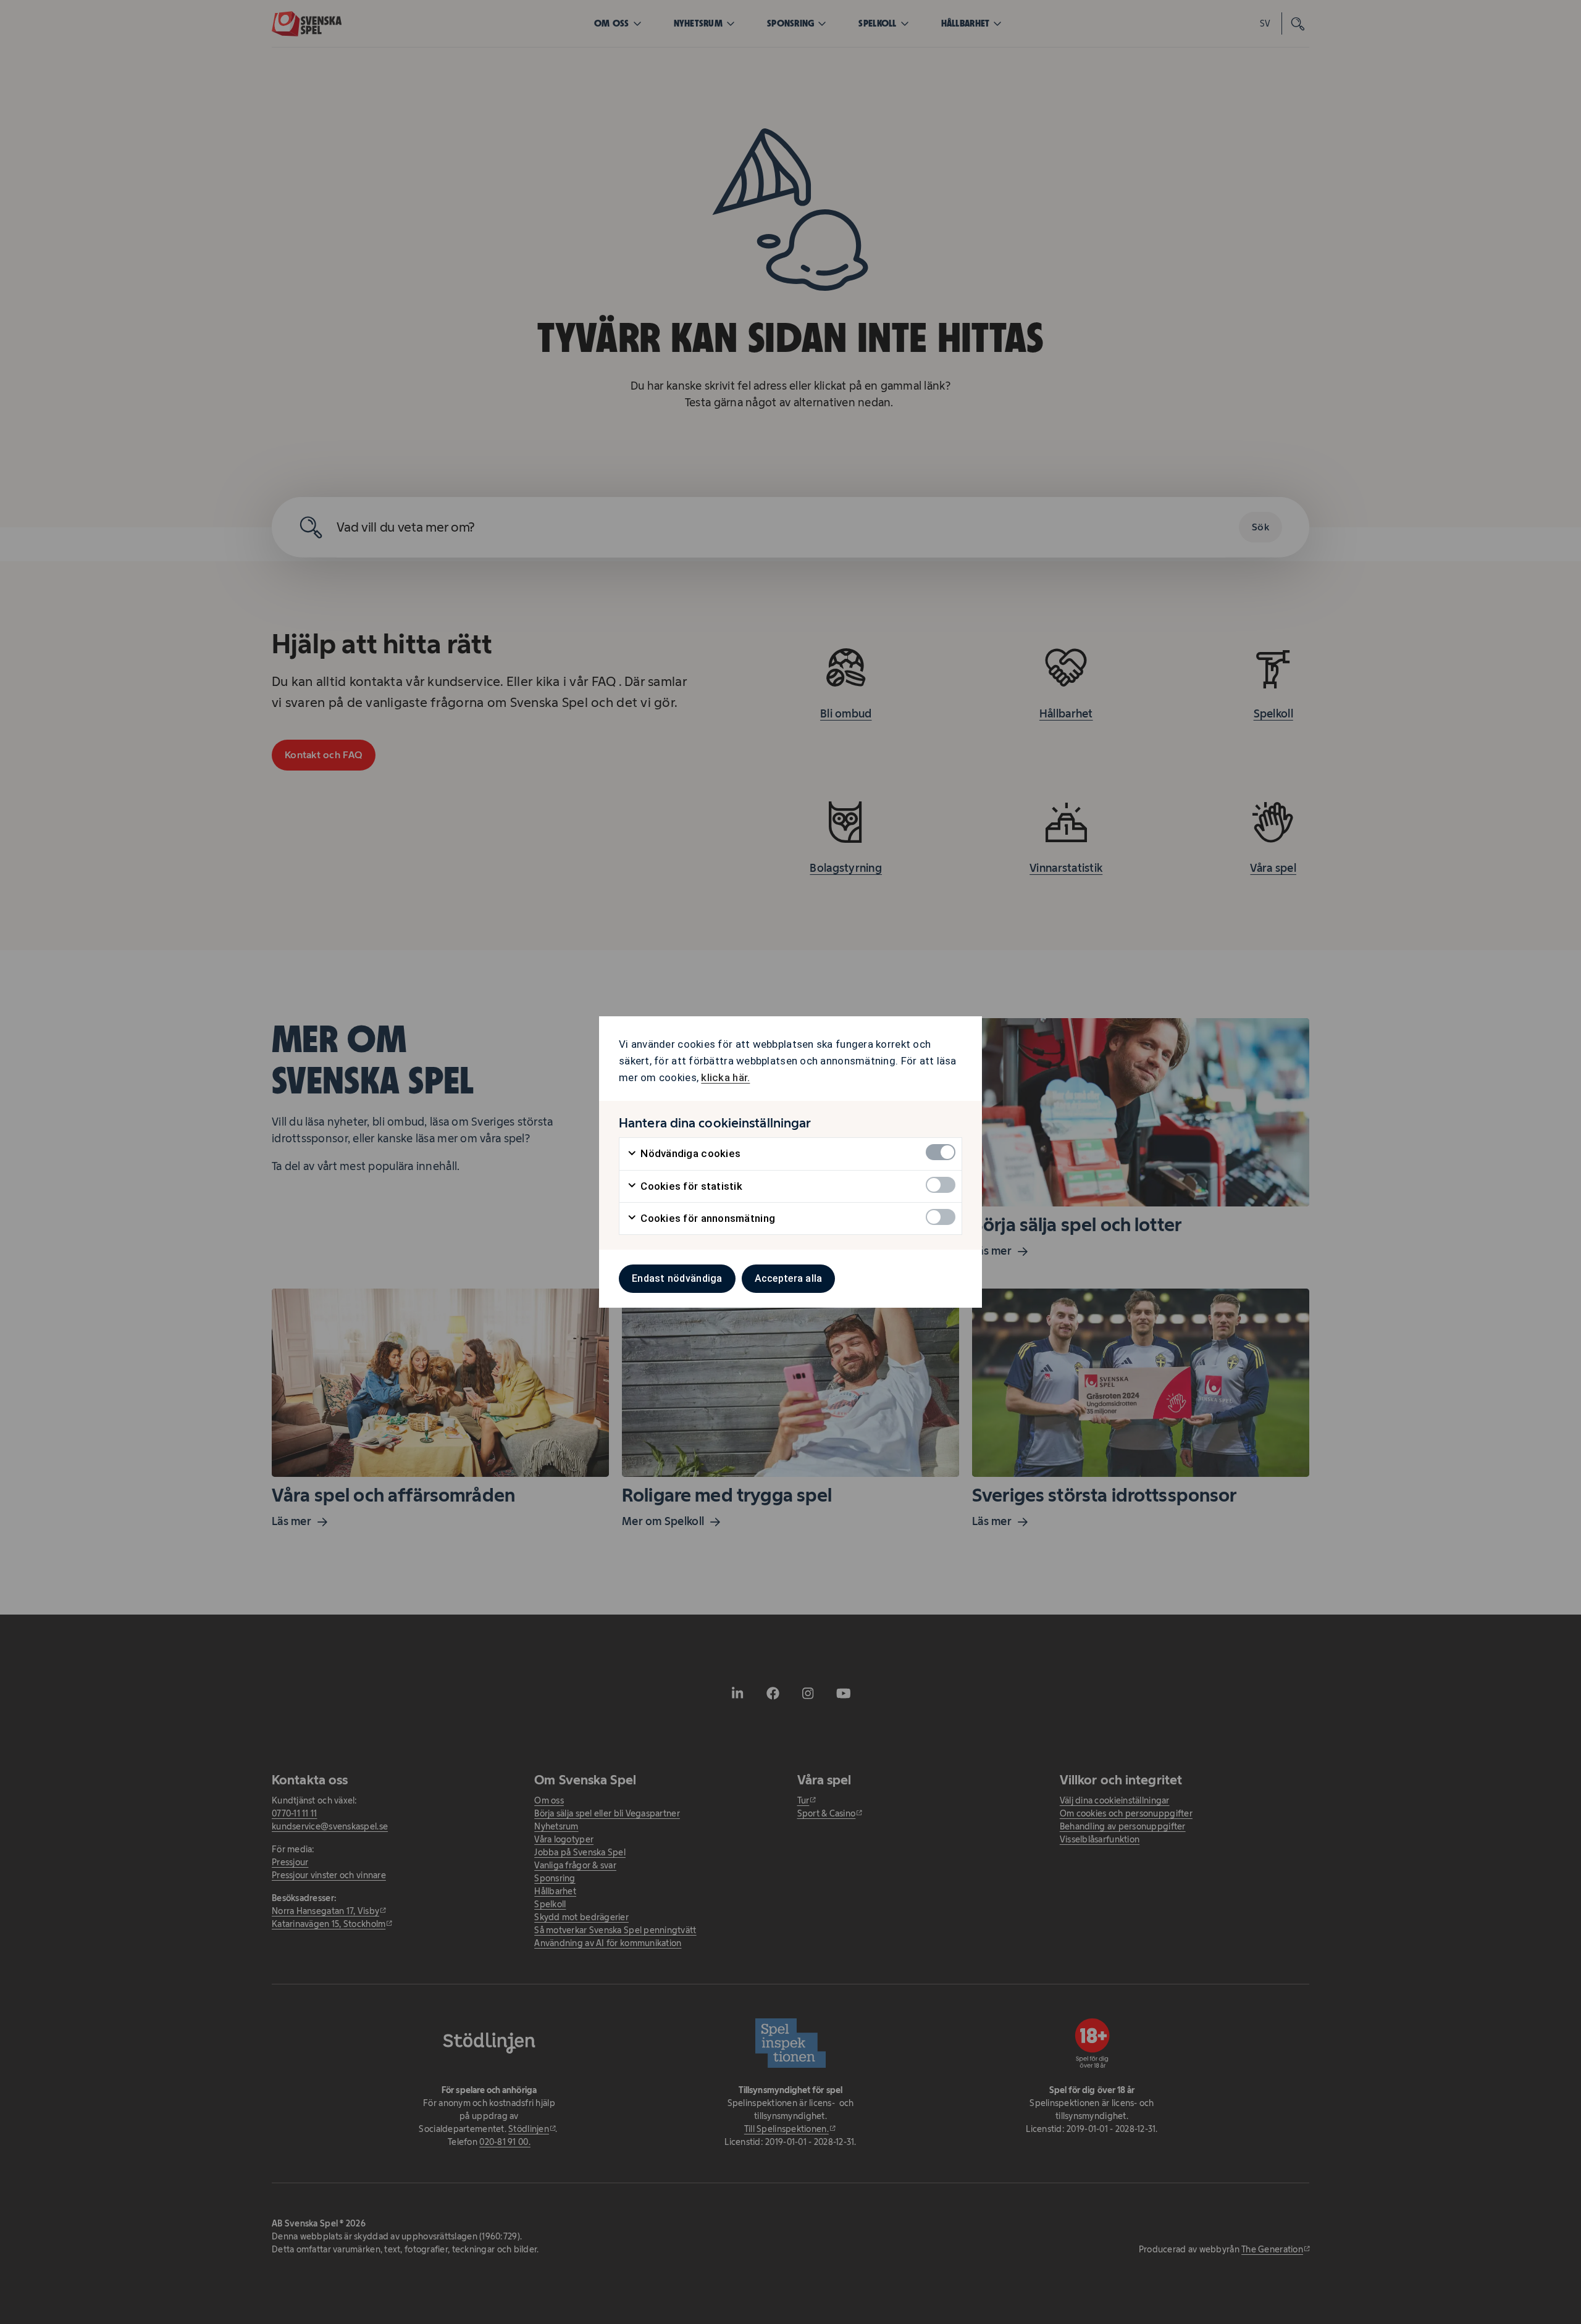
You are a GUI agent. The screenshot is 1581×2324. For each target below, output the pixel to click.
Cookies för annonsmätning (707, 1218)
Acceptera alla (789, 1278)
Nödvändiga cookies (689, 1153)
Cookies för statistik (690, 1186)
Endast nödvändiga (677, 1278)
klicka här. (725, 1077)
